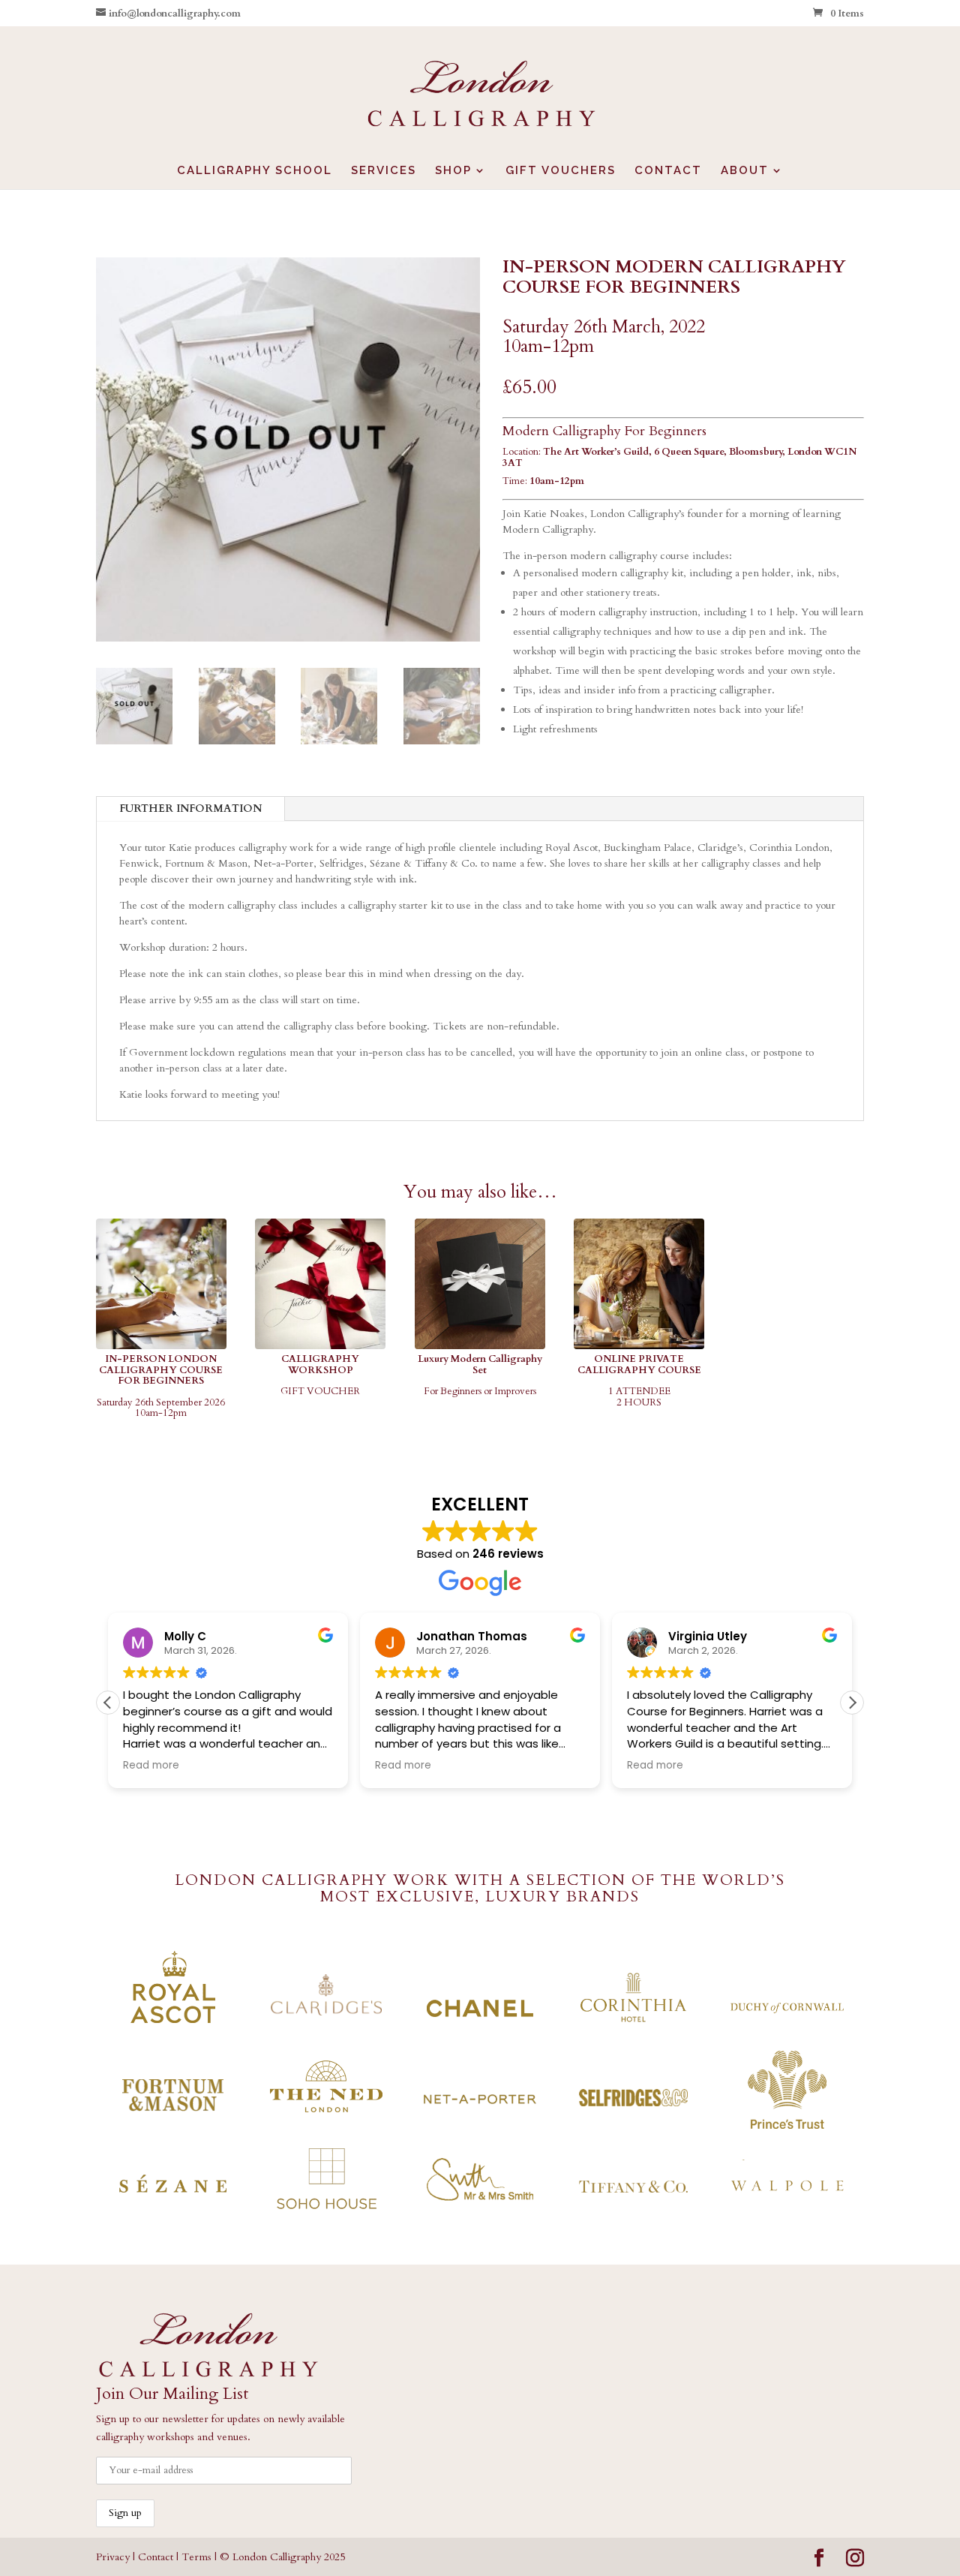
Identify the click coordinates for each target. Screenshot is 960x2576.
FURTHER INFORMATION (190, 809)
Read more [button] (151, 1766)
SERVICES (384, 171)
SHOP (453, 171)
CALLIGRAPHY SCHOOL (255, 171)
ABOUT (745, 171)
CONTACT (668, 171)
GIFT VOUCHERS (561, 171)
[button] (852, 1703)
